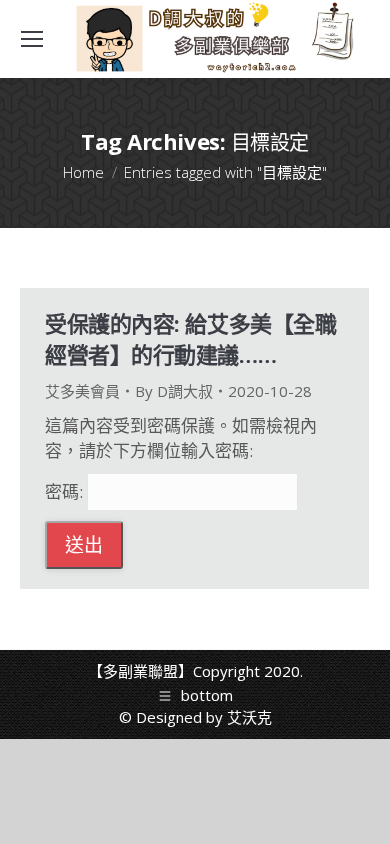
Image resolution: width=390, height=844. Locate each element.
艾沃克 (249, 717)
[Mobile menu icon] (32, 39)
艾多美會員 (82, 391)
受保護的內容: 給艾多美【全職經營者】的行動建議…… (190, 338)
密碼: (66, 491)
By (174, 391)
